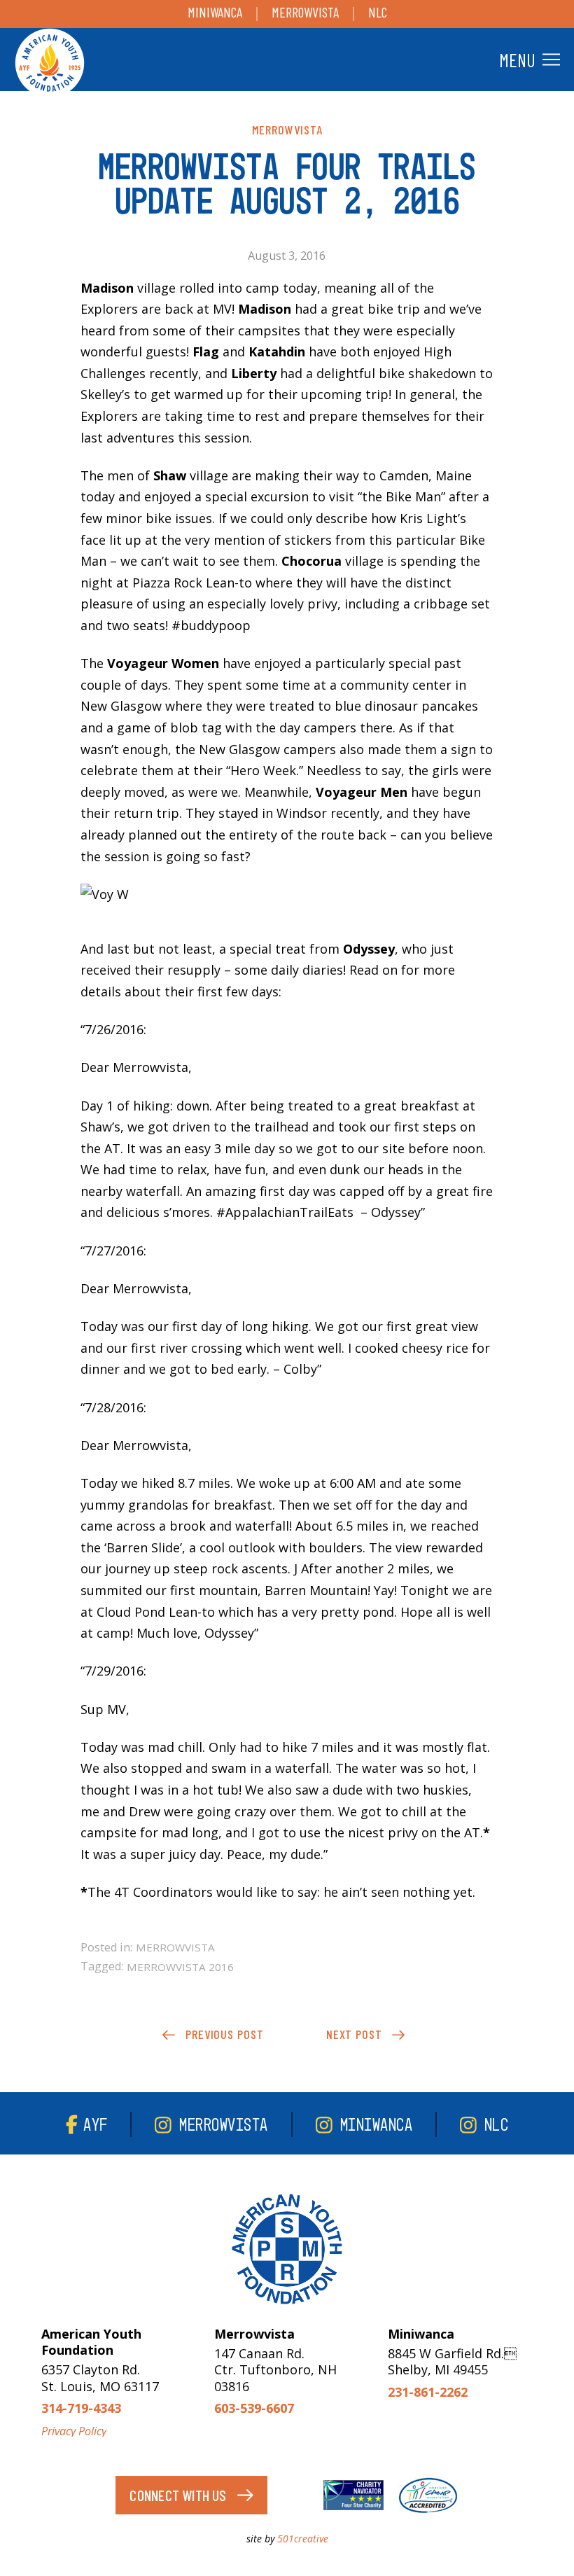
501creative (303, 2539)
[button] (528, 60)
